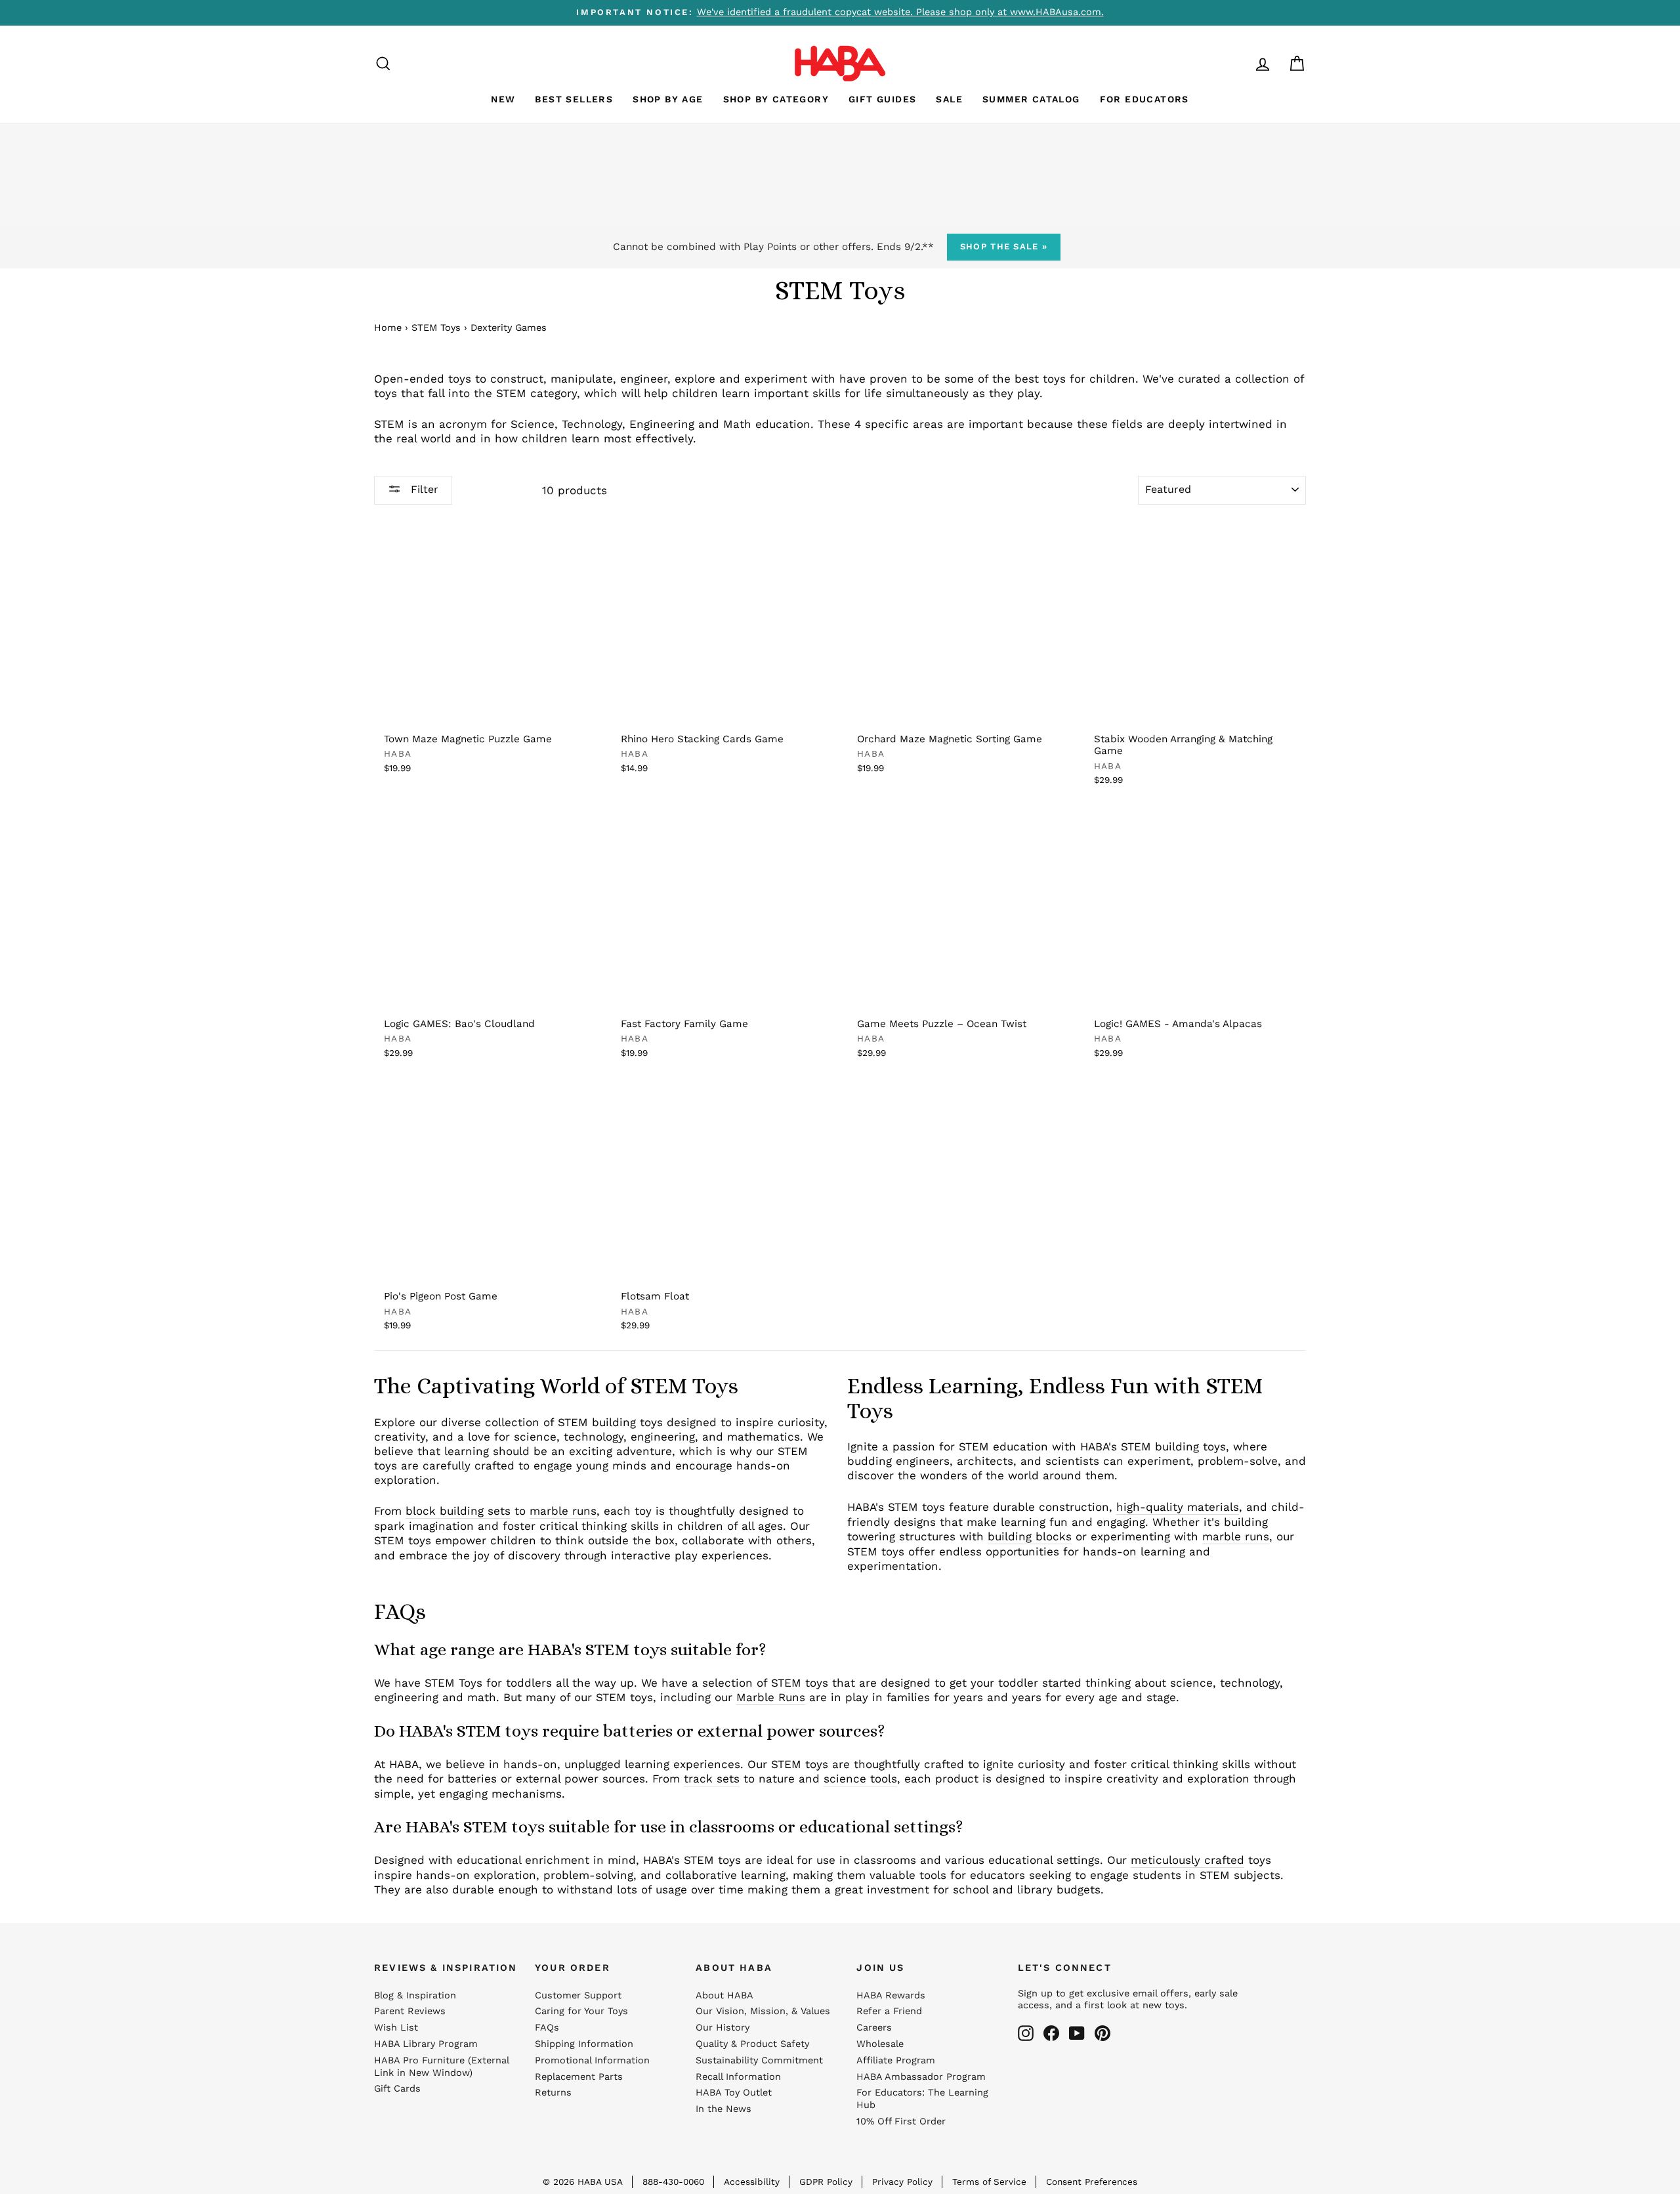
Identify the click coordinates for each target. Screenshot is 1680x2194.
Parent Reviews (410, 2011)
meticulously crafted (1187, 1860)
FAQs (547, 2028)
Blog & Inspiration (415, 1995)
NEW (503, 99)
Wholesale (880, 2044)
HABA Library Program (426, 2044)
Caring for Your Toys (581, 2011)
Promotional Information (592, 2060)
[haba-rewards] (1238, 63)
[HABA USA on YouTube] (1077, 2033)
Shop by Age (668, 99)
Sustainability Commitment (759, 2060)
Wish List (396, 2028)
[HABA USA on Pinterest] (1102, 2033)
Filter (423, 489)
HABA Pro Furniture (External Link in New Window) (441, 2067)
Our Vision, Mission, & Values (763, 2011)
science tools (860, 1779)
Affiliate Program (896, 2060)
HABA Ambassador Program (921, 2077)
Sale (949, 99)
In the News (724, 2109)
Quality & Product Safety (752, 2044)
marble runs (563, 1511)
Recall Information (738, 2077)
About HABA (724, 1995)
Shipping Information (584, 2044)
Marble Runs (771, 1697)
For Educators (1144, 99)
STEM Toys (436, 328)
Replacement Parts (579, 2077)
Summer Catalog (1031, 99)
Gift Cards (397, 2089)
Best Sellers (574, 99)
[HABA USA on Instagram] (1026, 2033)
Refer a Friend (889, 2011)
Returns (553, 2093)
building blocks (1030, 1536)
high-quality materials (1178, 1507)
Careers (874, 2028)
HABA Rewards (891, 1995)
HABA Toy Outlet (734, 2093)
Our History (723, 2028)
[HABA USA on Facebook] (1051, 2033)
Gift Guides (882, 99)
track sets (712, 1779)
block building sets (458, 1511)
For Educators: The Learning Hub (922, 2099)
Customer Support (578, 1995)
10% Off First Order (901, 2121)
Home (388, 328)
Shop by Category (776, 99)
